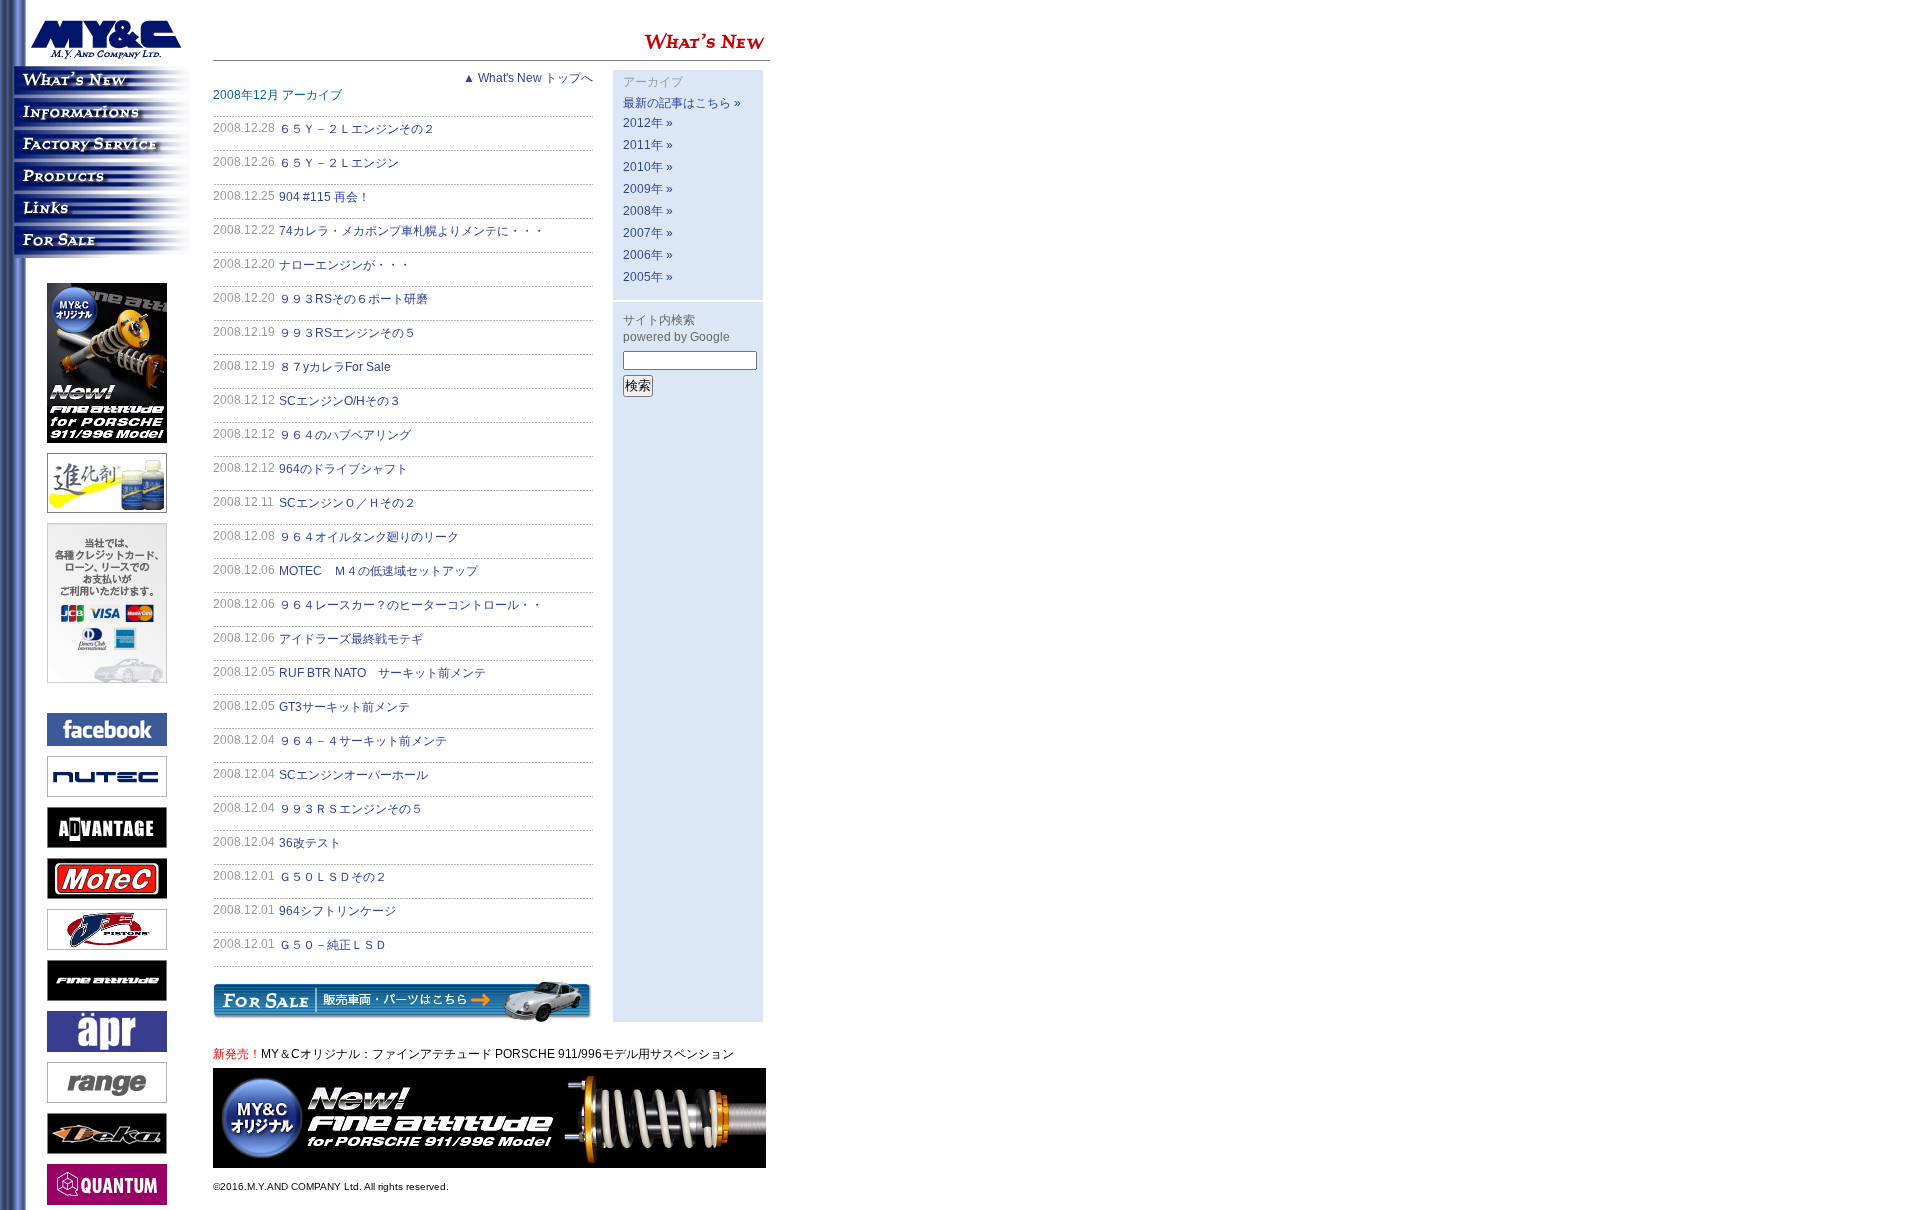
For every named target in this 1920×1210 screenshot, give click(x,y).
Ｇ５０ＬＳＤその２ (333, 877)
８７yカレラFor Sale (335, 367)
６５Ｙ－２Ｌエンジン (339, 163)
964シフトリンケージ (337, 911)
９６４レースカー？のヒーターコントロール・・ (411, 605)
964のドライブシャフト (343, 469)
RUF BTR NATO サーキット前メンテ (382, 673)
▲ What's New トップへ (528, 78)
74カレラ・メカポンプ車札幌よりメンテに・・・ (412, 231)
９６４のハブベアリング (345, 435)
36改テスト (310, 843)
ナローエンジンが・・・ (345, 265)
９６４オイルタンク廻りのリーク (369, 537)
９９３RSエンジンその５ (347, 333)
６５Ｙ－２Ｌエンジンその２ (357, 129)
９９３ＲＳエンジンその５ (351, 809)
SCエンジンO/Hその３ (340, 401)
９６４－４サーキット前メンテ (363, 741)
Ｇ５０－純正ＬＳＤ (333, 945)
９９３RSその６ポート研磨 (353, 299)
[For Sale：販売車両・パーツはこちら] (403, 1014)
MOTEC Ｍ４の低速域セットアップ (378, 571)
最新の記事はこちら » (682, 103)
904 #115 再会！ (324, 197)
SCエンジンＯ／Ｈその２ (347, 503)
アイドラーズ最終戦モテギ (351, 639)
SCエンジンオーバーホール (353, 775)
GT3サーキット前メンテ (344, 707)
